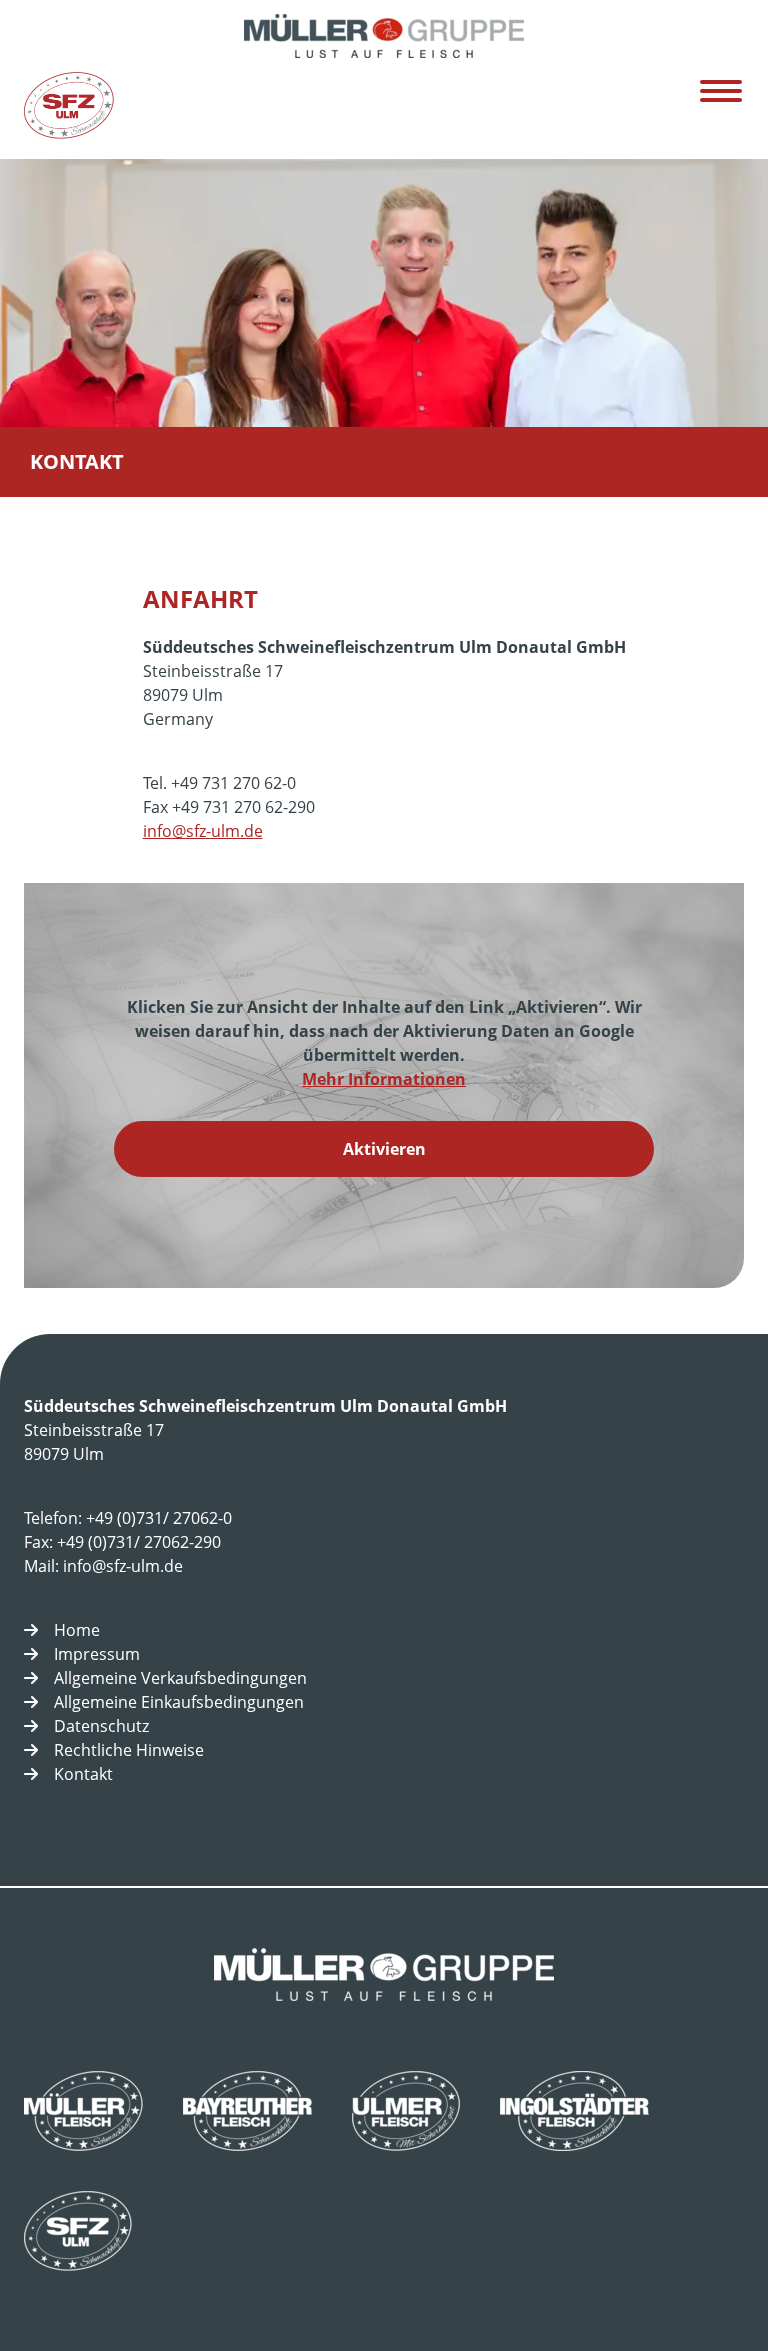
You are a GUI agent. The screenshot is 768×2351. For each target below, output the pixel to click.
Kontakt (83, 1774)
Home (77, 1630)
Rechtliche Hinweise (129, 1750)
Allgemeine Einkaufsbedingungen (179, 1702)
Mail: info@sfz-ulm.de (103, 1566)
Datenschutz (101, 1726)
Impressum (97, 1654)
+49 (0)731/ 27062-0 (159, 1518)
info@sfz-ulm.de (203, 831)
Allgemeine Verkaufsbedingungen (180, 1678)
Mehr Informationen (384, 1079)
